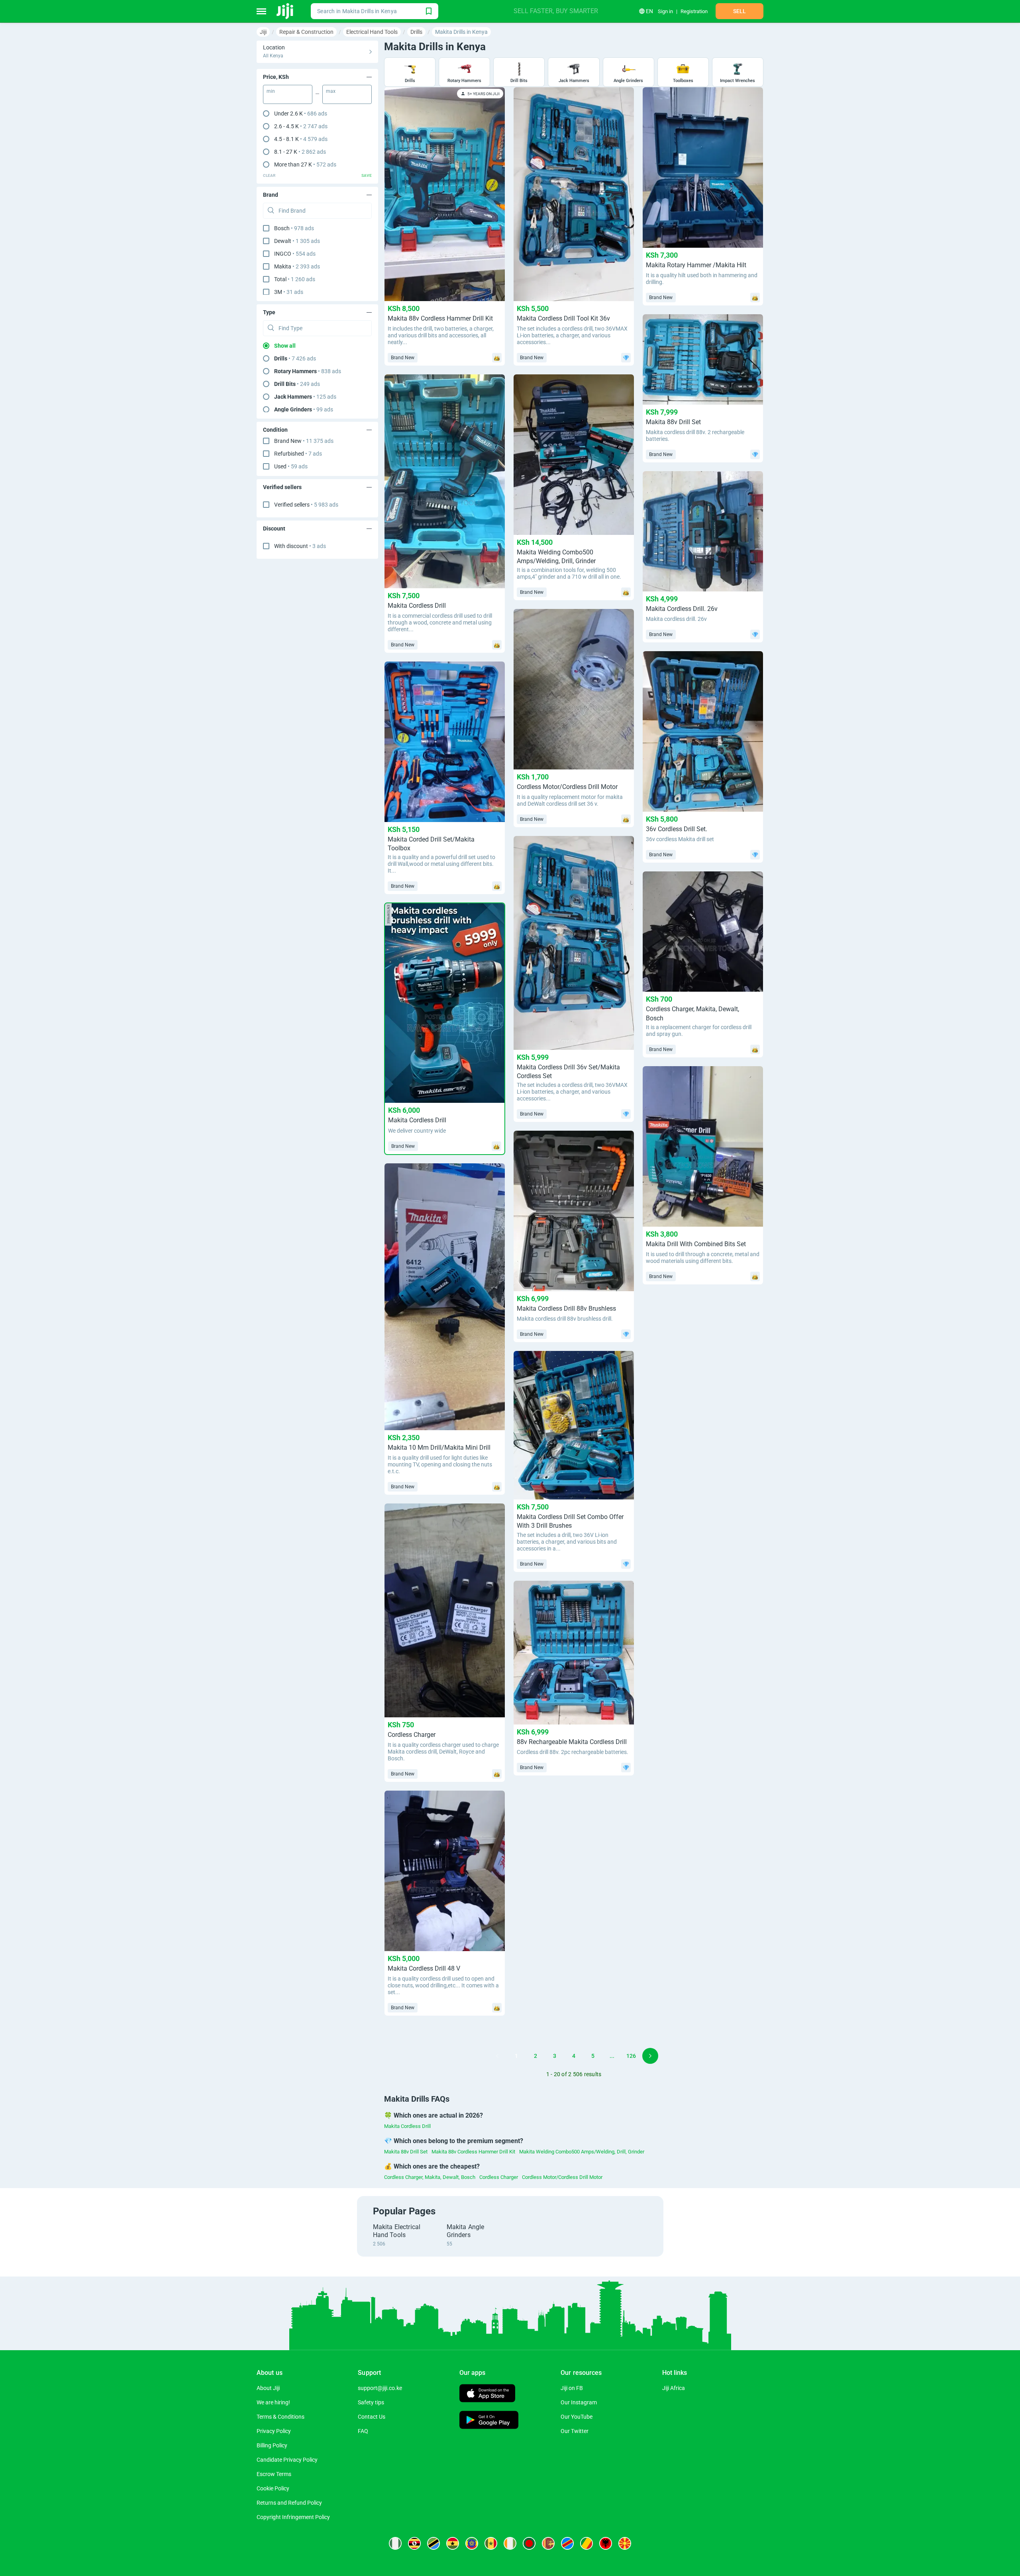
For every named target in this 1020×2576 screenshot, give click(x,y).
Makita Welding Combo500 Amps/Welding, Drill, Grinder (582, 2152)
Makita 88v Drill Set (406, 2152)
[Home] (285, 11)
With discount (300, 546)
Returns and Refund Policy (289, 2503)
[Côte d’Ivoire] (510, 2543)
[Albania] (606, 2543)
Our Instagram (579, 2402)
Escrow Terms (274, 2474)
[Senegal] (491, 2543)
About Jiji (268, 2388)
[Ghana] (453, 2543)
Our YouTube (577, 2417)
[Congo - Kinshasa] (567, 2543)
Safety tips (371, 2402)
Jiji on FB (572, 2388)
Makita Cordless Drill (407, 2126)
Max (331, 91)
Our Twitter (575, 2431)
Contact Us (372, 2417)
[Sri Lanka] (548, 2543)
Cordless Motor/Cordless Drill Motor (562, 2177)
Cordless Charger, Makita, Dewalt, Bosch (430, 2177)
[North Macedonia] (625, 2543)
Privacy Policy (274, 2431)
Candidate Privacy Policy (287, 2460)
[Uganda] (414, 2543)
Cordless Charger (499, 2177)
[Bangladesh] (529, 2543)
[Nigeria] (395, 2543)
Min (271, 91)
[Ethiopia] (472, 2543)
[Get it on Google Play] (489, 2421)
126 (631, 2056)
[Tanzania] (433, 2543)
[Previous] (497, 2056)
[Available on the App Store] (487, 2394)
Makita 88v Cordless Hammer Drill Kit (473, 2152)
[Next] (650, 2056)
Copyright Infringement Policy (293, 2517)
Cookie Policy (273, 2488)
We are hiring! (273, 2402)
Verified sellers (306, 505)
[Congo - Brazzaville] (586, 2543)
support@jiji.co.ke (380, 2388)
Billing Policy (272, 2445)
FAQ (363, 2431)
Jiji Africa (674, 2388)
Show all (285, 346)
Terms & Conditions (280, 2417)
